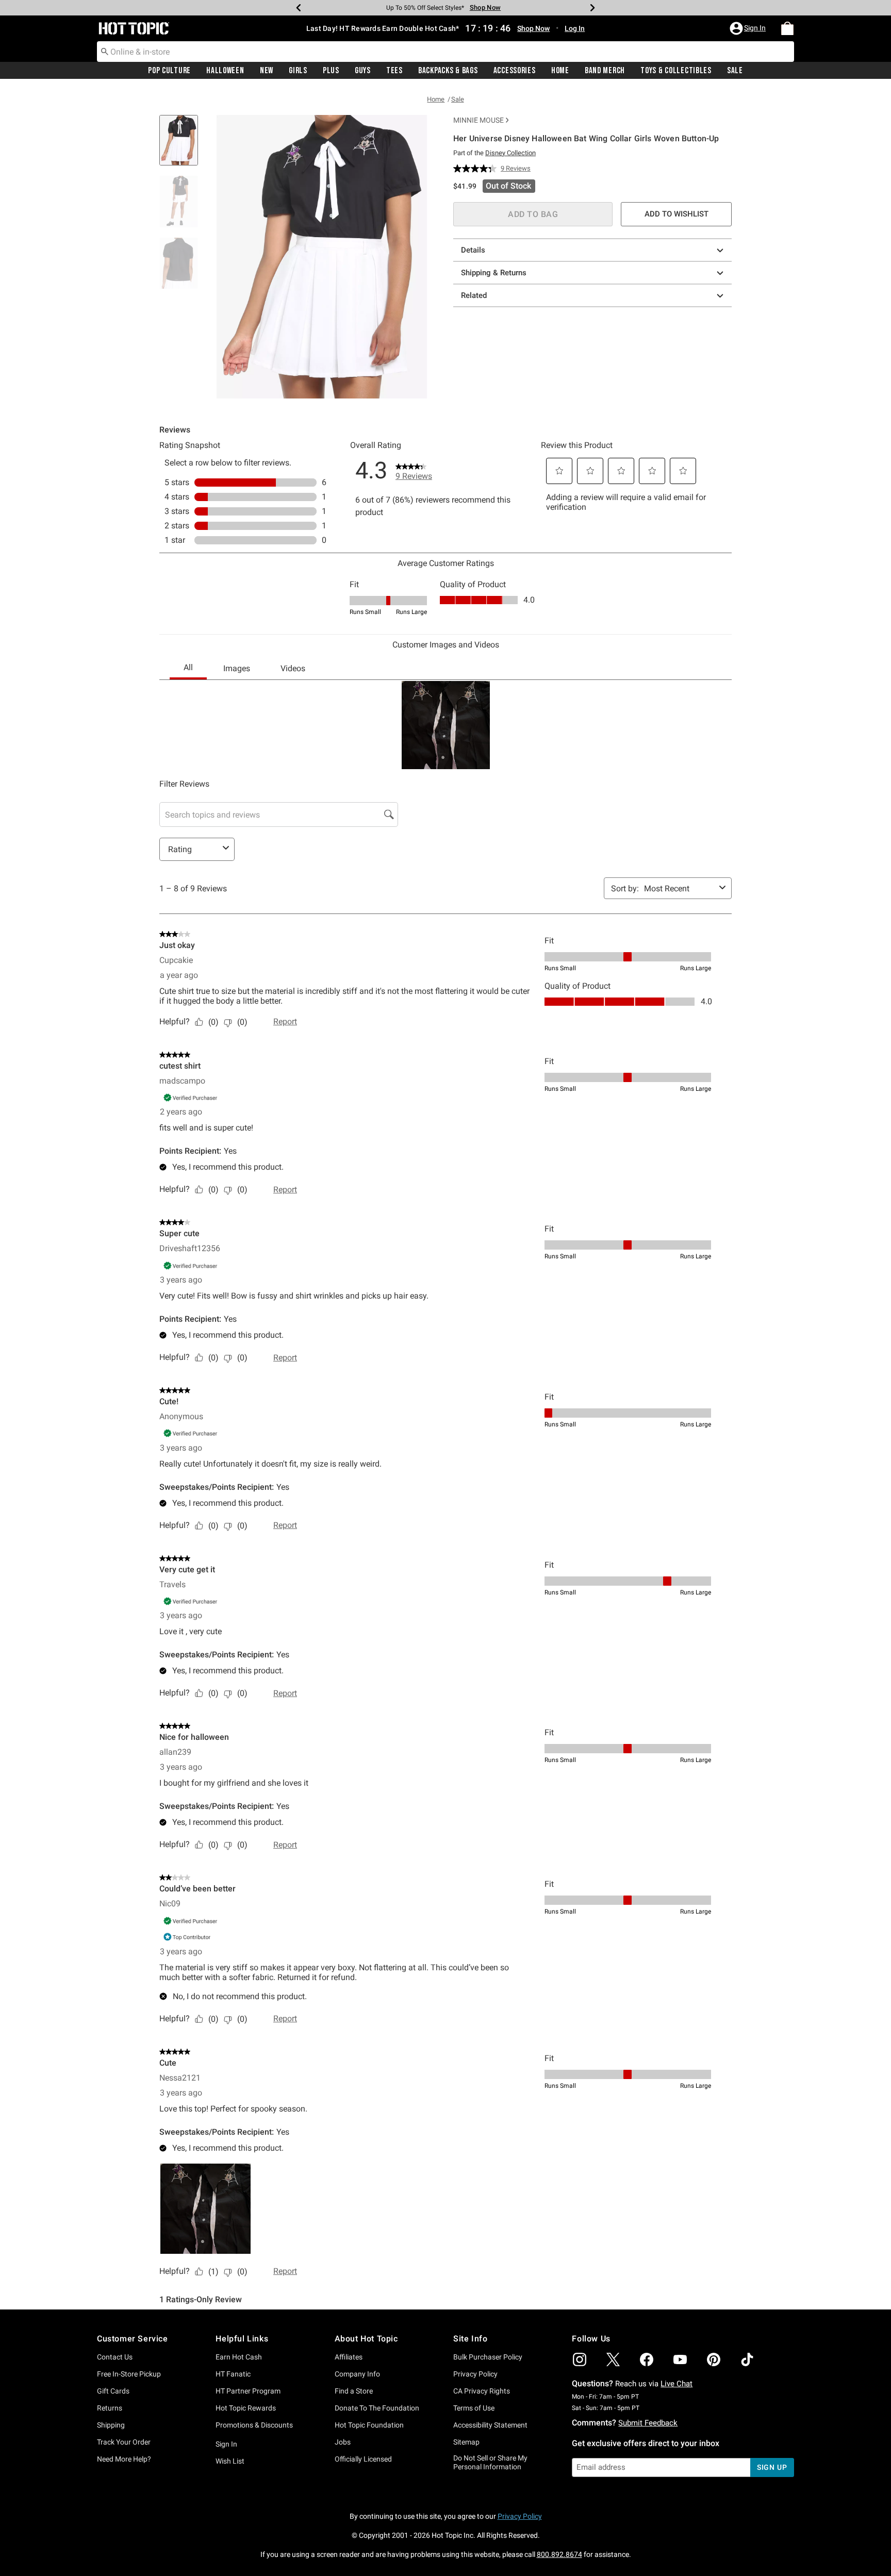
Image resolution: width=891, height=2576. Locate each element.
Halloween (225, 71)
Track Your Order (124, 2442)
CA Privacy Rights (482, 2391)
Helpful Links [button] (242, 2339)
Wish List (230, 2461)
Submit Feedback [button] (648, 2423)
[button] (749, 28)
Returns (110, 2408)
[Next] (592, 8)
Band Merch (605, 71)
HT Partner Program (248, 2391)
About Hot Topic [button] (366, 2339)
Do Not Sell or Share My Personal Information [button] (490, 2462)
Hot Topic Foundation (369, 2425)
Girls (298, 71)
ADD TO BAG (533, 214)
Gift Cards (113, 2391)
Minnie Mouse (478, 120)
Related (474, 295)
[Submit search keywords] (105, 51)
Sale (735, 71)
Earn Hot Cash (239, 2357)
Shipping (111, 2425)
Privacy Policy (475, 2374)
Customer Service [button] (133, 2339)
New (267, 71)
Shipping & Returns (494, 273)
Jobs (343, 2442)
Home (560, 71)
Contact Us (115, 2357)
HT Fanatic (233, 2374)
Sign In (226, 2444)
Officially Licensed (363, 2459)
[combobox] (445, 52)
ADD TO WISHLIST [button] (676, 214)
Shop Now (482, 7)
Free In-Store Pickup (129, 2374)
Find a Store (354, 2391)
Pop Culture (169, 71)
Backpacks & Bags (448, 71)
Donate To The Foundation (377, 2408)
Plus (331, 71)
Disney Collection (510, 153)
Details (473, 250)
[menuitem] (787, 28)
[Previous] (299, 8)
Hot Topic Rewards (246, 2408)
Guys (363, 71)
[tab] (183, 146)
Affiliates (349, 2357)
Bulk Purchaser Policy (488, 2357)
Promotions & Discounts (254, 2425)
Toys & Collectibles (676, 71)
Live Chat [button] (676, 2384)
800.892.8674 (559, 2554)
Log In (575, 28)
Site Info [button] (470, 2339)
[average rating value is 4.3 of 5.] (477, 169)
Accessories (515, 71)
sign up (772, 2467)
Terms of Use (474, 2408)
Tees (394, 71)
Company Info (357, 2374)
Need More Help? (124, 2459)
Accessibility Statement (490, 2425)
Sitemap (466, 2442)
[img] (580, 2359)
